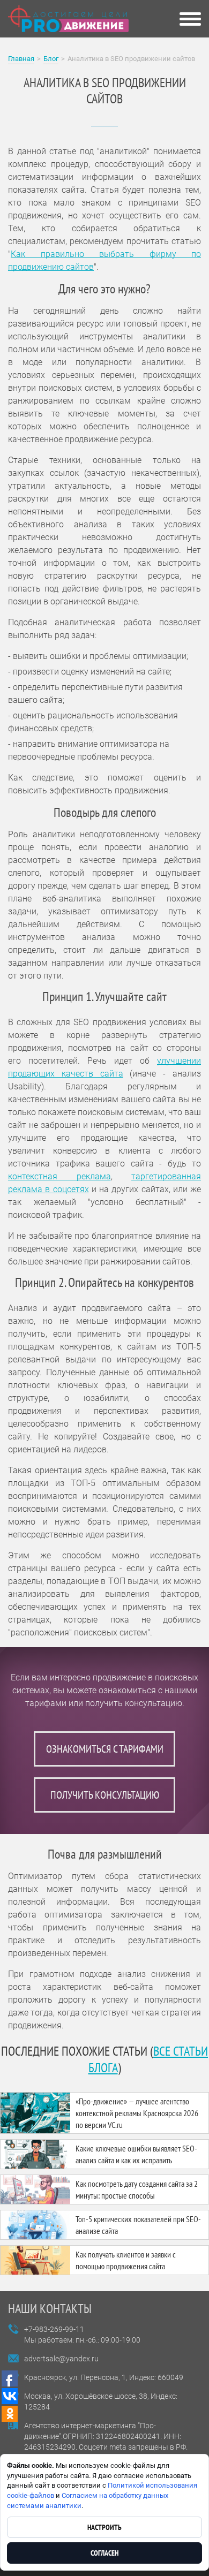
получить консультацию (105, 1795)
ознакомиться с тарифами (105, 1749)
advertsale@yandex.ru (61, 2359)
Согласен (104, 2553)
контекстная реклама (59, 1176)
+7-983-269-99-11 (54, 2329)
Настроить (104, 2527)
